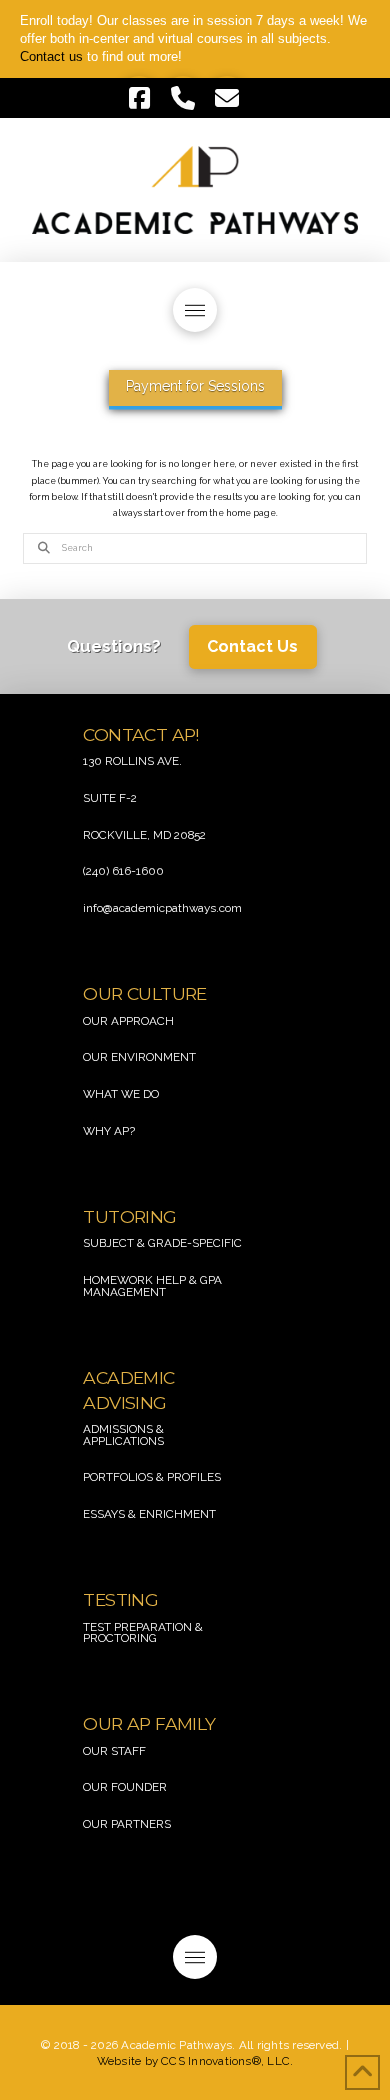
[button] (195, 310)
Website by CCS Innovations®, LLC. (195, 2061)
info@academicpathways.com (162, 908)
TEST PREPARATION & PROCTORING (143, 1633)
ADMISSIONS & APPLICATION (123, 1435)
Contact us (51, 56)
